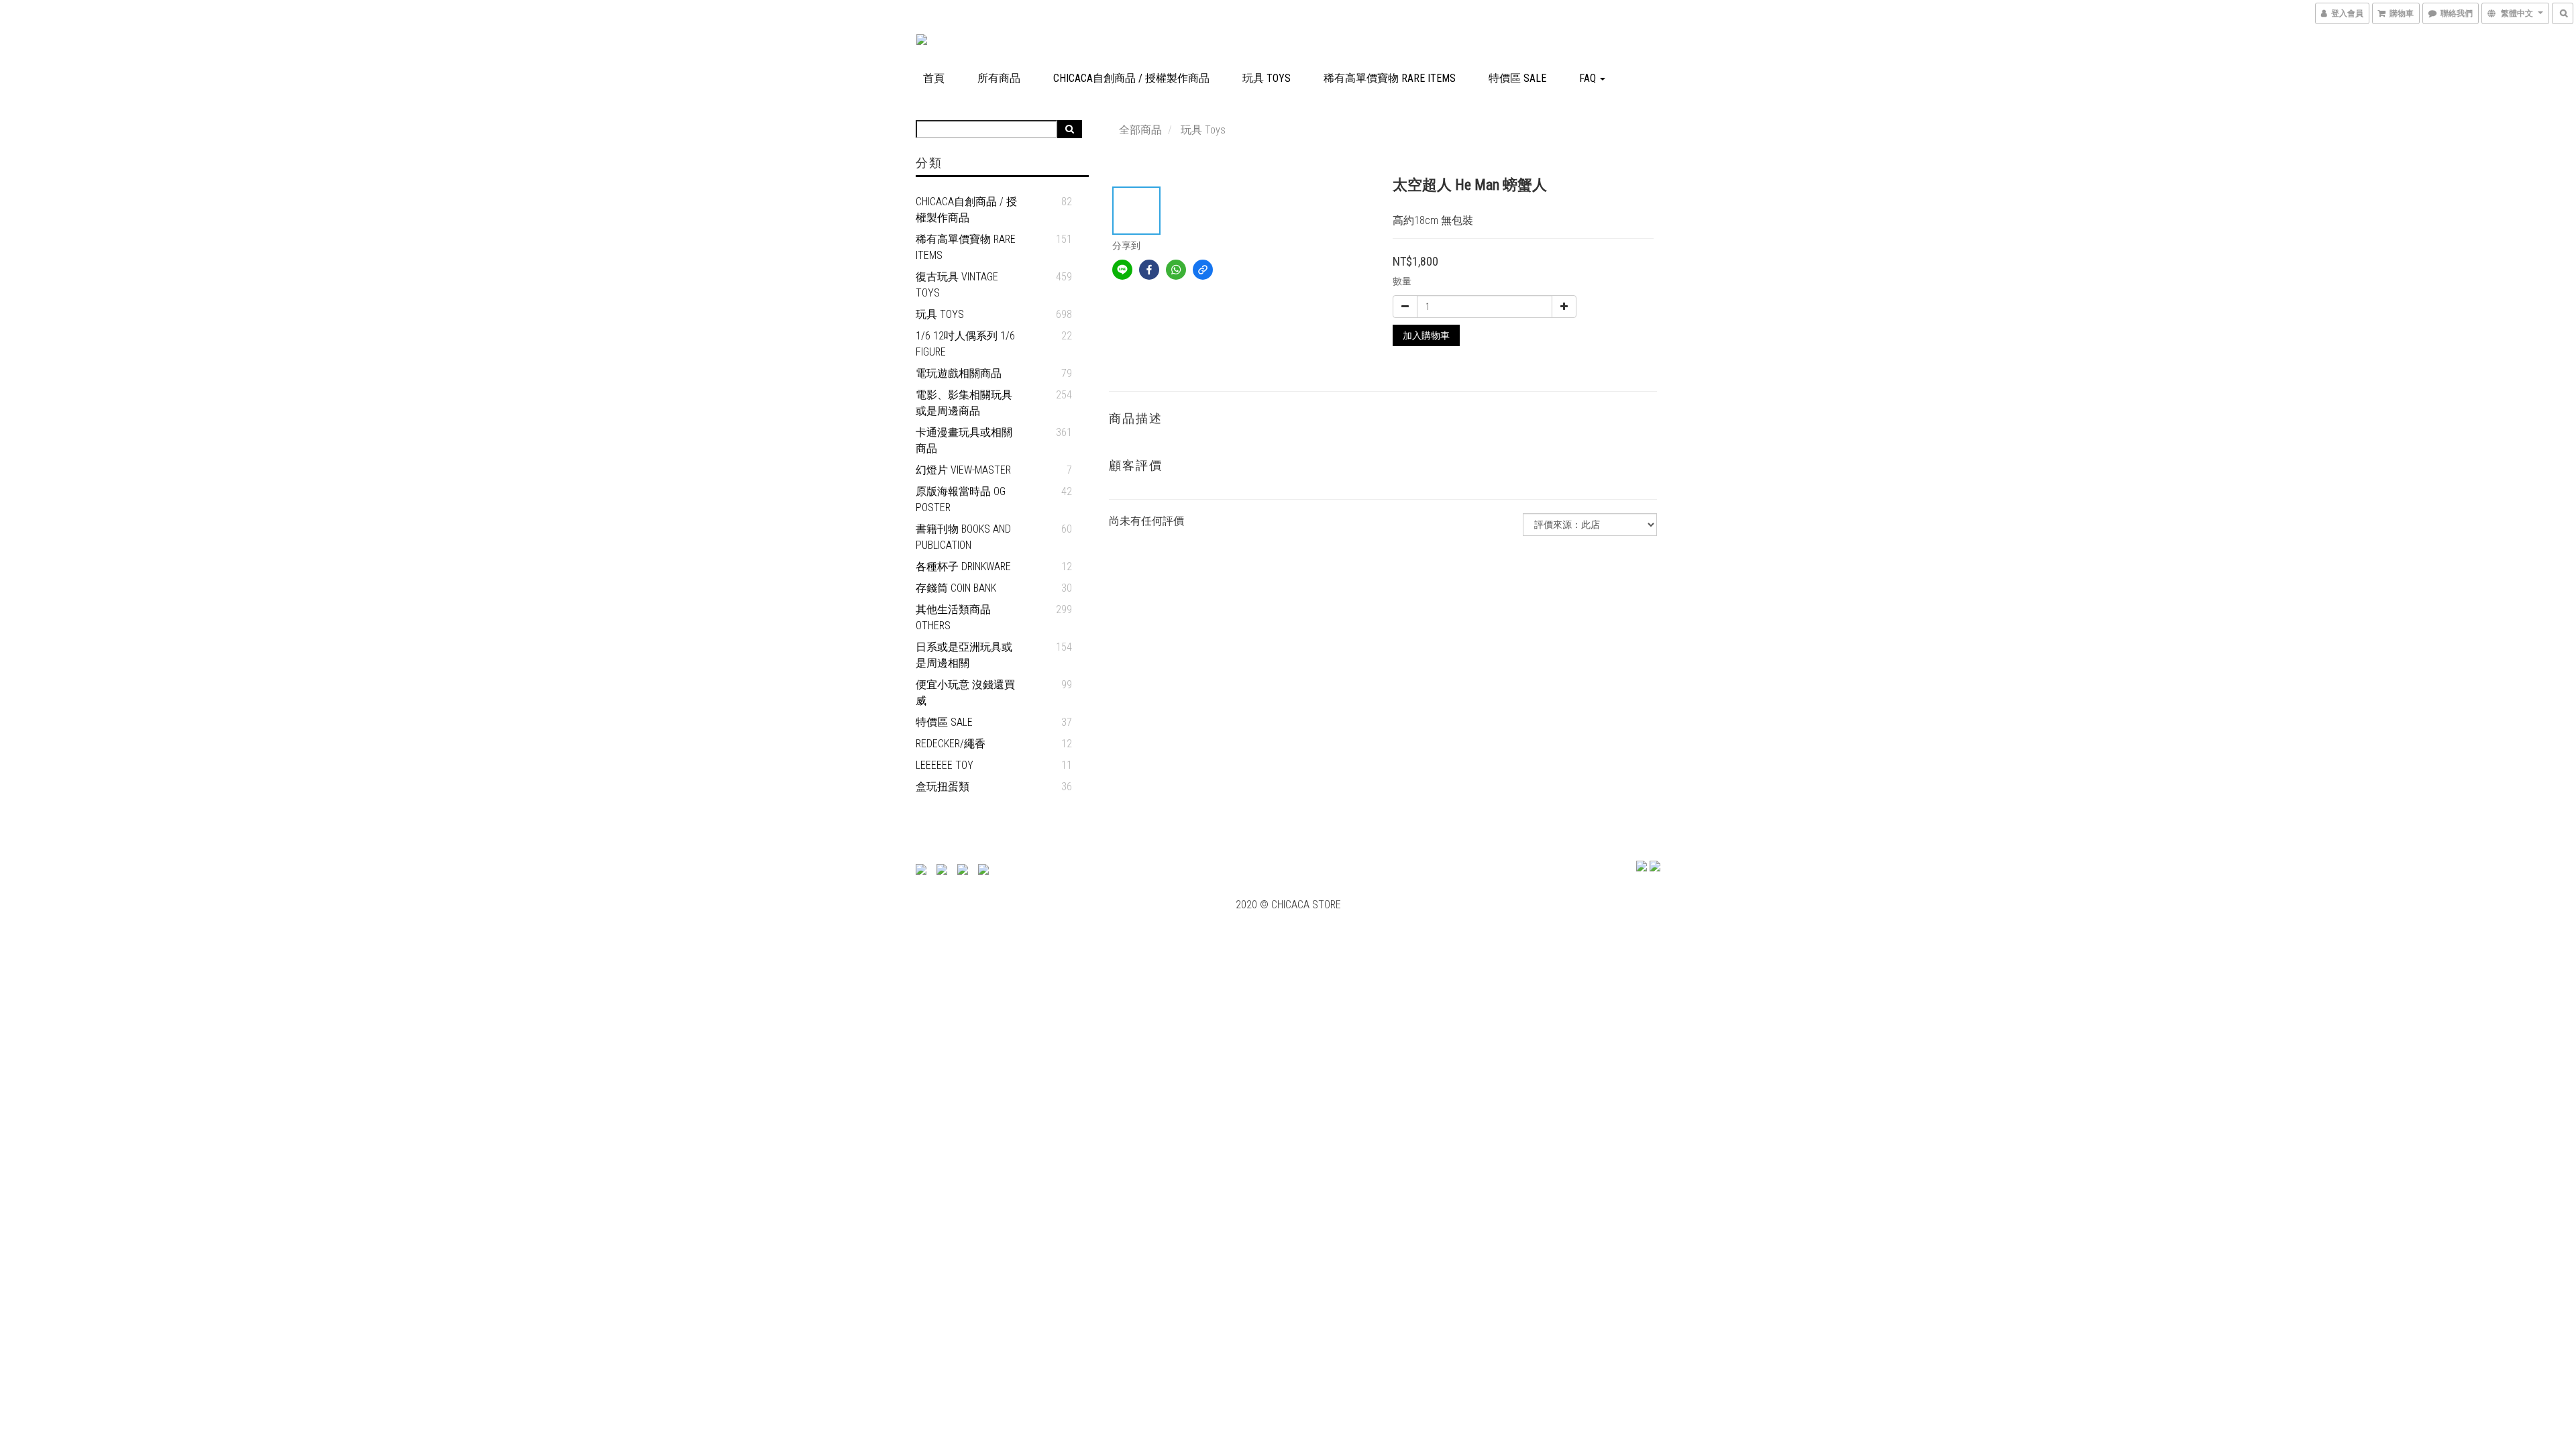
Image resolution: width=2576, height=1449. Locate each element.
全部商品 (1140, 130)
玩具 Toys (1267, 78)
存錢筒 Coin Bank (956, 588)
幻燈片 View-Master (963, 470)
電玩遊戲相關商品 (959, 373)
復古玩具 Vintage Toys (957, 285)
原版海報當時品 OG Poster (961, 499)
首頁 (934, 78)
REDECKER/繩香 (951, 744)
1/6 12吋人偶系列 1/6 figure (965, 344)
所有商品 (999, 78)
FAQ (1589, 78)
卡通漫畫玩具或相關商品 (964, 440)
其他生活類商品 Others (953, 618)
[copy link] (1203, 270)
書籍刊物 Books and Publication (963, 537)
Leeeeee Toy (945, 765)
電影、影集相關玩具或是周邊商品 (964, 403)
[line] (1122, 270)
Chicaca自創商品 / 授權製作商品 (1131, 78)
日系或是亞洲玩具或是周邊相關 (964, 655)
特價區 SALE (1517, 78)
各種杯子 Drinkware (963, 567)
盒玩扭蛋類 (943, 787)
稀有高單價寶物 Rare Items (1390, 78)
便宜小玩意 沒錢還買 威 (965, 693)
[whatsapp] (1176, 270)
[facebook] (1149, 270)
